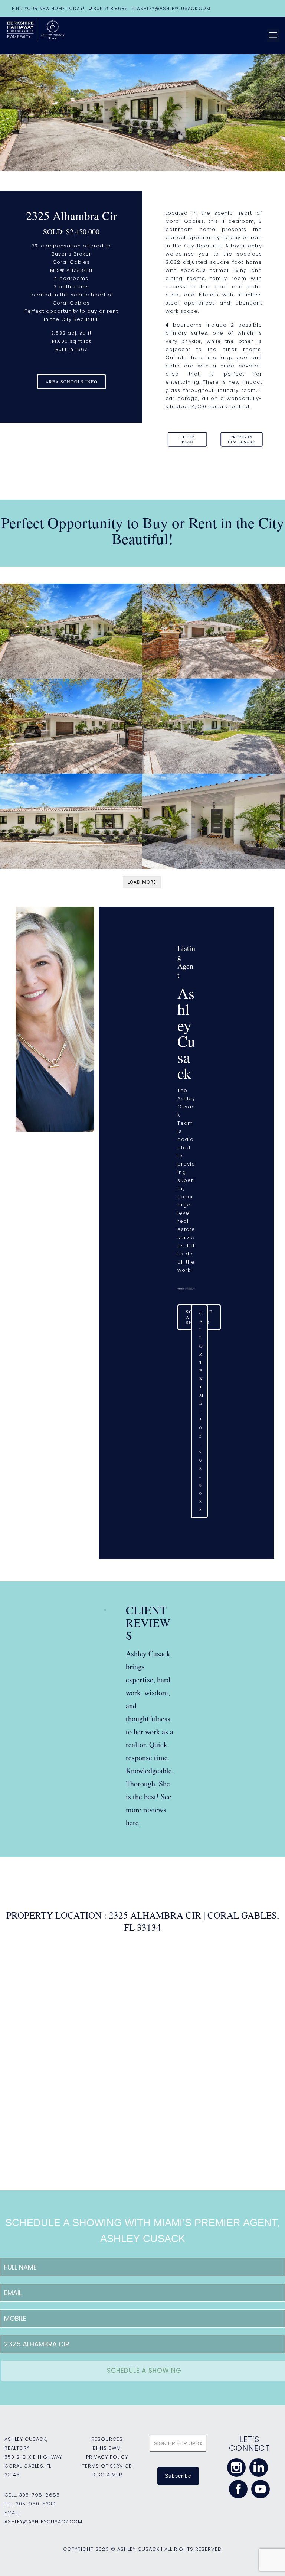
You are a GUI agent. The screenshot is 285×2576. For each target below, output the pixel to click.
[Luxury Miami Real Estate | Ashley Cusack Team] (63, 35)
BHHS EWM (107, 2448)
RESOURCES (107, 2439)
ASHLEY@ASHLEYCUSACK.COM (174, 8)
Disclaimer (107, 2475)
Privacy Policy (107, 2457)
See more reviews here (149, 1810)
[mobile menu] (273, 35)
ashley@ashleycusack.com (43, 2522)
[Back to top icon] (249, 2561)
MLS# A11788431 (71, 270)
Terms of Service (107, 2466)
